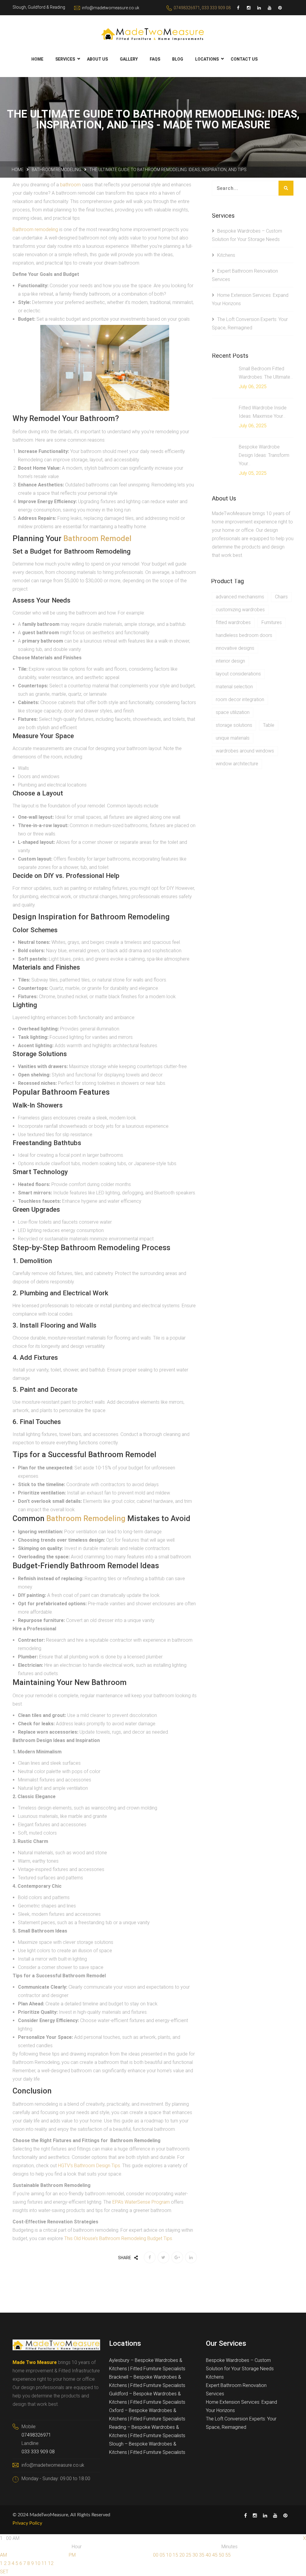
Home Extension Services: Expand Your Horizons (241, 2406)
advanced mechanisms (240, 597)
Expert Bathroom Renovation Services (236, 2390)
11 (44, 2563)
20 (182, 2555)
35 (202, 2555)
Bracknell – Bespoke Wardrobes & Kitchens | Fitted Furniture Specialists (147, 2381)
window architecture (237, 764)
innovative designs (235, 648)
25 (189, 2555)
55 (228, 2555)
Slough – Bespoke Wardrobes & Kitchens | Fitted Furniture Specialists (147, 2448)
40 (208, 2555)
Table (269, 725)
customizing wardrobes (240, 610)
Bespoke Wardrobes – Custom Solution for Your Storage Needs (240, 2364)
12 (51, 2563)
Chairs (281, 597)
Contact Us (244, 59)
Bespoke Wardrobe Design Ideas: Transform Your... (264, 455)
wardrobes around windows (245, 751)
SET (4, 2572)
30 (195, 2555)
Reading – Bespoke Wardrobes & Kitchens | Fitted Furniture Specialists (147, 2431)
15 (175, 2555)
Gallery (129, 59)
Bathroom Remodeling (56, 170)
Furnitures (272, 622)
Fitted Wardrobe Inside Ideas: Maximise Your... (263, 412)
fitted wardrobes (233, 622)
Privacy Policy (27, 2523)
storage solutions (234, 725)
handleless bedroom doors (244, 635)
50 (221, 2555)
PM (72, 2555)
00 (156, 2555)
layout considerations (238, 674)
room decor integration (240, 699)
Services (65, 59)
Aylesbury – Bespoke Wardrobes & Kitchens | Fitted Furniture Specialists (147, 2364)
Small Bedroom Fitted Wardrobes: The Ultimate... (266, 373)
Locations (207, 59)
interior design (230, 661)
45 (215, 2555)
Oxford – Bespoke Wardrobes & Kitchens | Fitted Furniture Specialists (147, 2415)
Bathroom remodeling (35, 229)
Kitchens (226, 255)
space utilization (233, 712)
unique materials (233, 738)
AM (3, 2555)
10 (38, 2563)
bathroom (70, 185)
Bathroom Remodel (97, 538)
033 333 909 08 (216, 8)
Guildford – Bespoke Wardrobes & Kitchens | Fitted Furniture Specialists (147, 2398)
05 (162, 2555)
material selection (234, 687)
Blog (178, 59)
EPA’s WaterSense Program (141, 2202)
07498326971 (187, 8)
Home (37, 59)
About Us (97, 59)
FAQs (155, 59)
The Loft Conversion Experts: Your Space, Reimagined (241, 2423)
